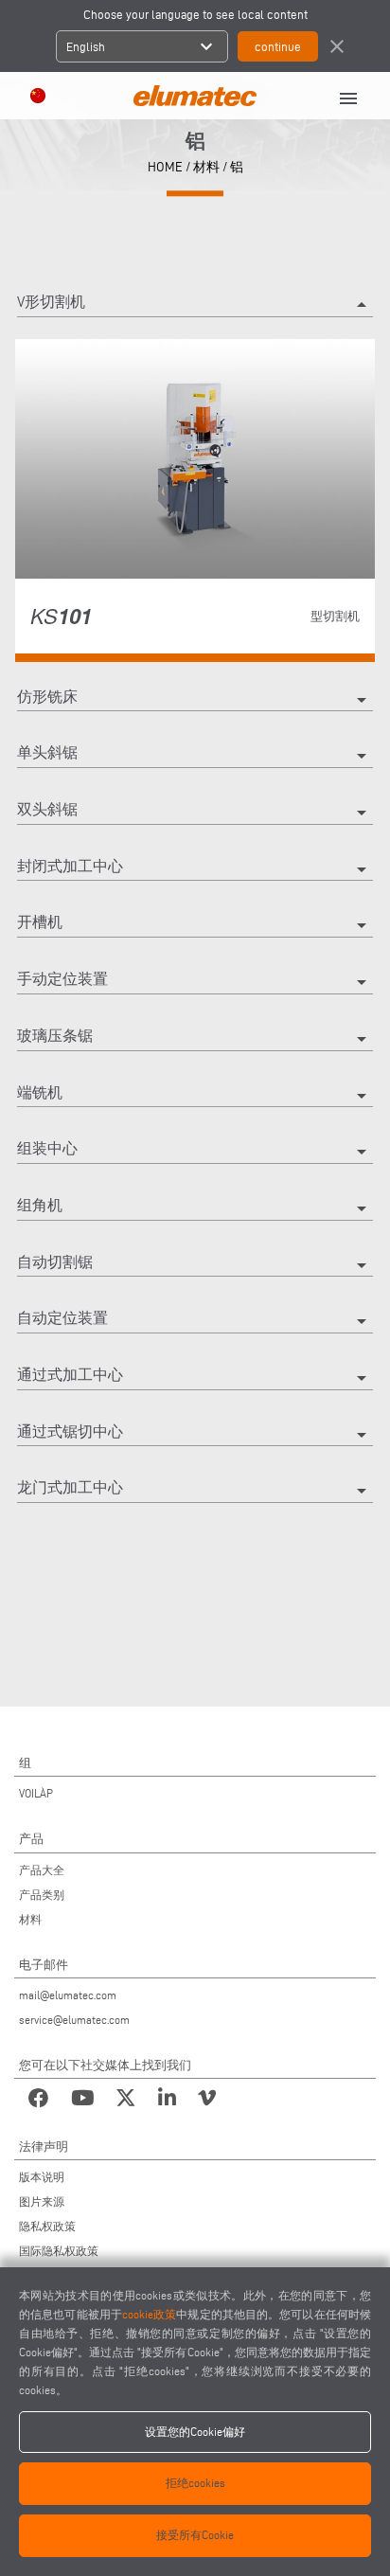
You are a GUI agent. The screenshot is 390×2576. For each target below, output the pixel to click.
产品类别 (42, 1895)
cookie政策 (149, 2314)
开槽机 (195, 925)
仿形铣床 (195, 700)
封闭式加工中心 (195, 869)
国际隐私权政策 (59, 2251)
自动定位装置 (195, 1321)
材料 (206, 167)
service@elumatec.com (74, 2020)
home (165, 167)
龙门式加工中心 (195, 1491)
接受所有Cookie (195, 2535)
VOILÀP (36, 1793)
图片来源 (42, 2201)
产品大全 (42, 1870)
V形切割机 (195, 305)
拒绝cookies (195, 2483)
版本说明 (42, 2177)
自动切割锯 (195, 1265)
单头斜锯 (195, 756)
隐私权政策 (47, 2226)
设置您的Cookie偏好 (195, 2432)
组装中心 (195, 1152)
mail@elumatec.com (68, 1995)
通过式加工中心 (195, 1378)
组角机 (195, 1208)
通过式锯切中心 (195, 1435)
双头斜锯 (195, 813)
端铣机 (195, 1096)
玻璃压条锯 (195, 1039)
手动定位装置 (195, 982)
